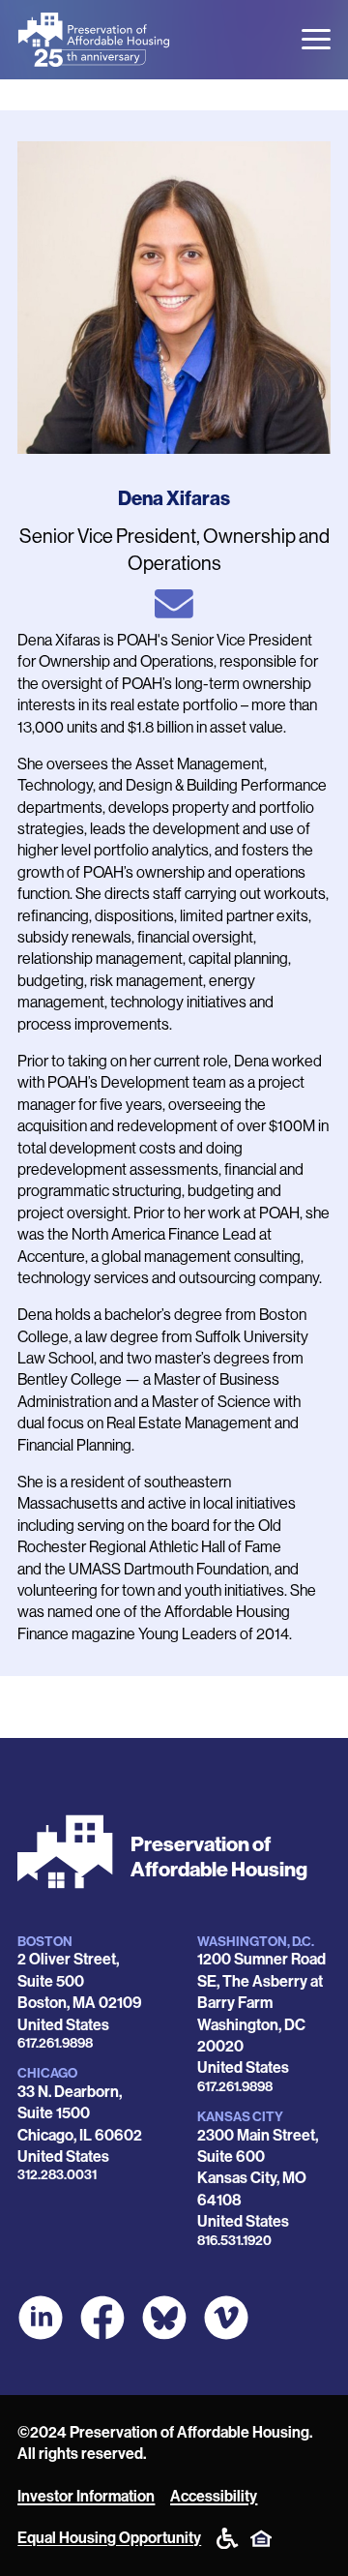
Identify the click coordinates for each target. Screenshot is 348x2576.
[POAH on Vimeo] (226, 2318)
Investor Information (86, 2496)
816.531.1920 (234, 2241)
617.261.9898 (55, 2043)
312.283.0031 (57, 2175)
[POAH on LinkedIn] (41, 2318)
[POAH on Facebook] (102, 2318)
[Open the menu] (316, 39)
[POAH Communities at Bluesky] (164, 2318)
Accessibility (214, 2496)
